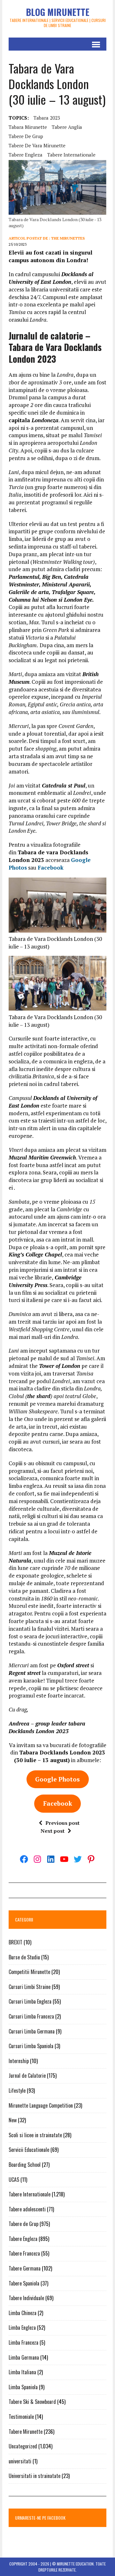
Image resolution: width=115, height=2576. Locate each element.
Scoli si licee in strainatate (35, 2135)
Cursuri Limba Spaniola (31, 2046)
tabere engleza (26, 155)
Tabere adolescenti (27, 2209)
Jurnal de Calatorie (27, 2075)
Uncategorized (23, 2446)
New (13, 2120)
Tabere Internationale (30, 2194)
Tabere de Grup (23, 2224)
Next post (53, 1831)
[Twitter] (78, 1859)
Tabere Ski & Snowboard (32, 2402)
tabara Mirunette (28, 127)
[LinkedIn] (51, 1859)
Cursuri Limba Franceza (31, 2016)
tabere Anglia (67, 127)
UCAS (14, 2180)
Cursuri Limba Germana (32, 2031)
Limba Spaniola (23, 2387)
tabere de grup (26, 136)
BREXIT (15, 1942)
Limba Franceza (23, 2342)
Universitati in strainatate (34, 2476)
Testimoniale (21, 2417)
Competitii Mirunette (29, 1972)
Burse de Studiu (24, 1957)
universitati (20, 2461)
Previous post (62, 1823)
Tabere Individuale (26, 2298)
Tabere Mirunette (26, 2432)
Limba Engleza (22, 2327)
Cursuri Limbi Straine (30, 1987)
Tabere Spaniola (24, 2283)
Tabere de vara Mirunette (37, 145)
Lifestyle (17, 2090)
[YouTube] (64, 1859)
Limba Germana (24, 2357)
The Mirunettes (68, 238)
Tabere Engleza (23, 2239)
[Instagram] (37, 1859)
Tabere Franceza (24, 2253)
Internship (19, 2061)
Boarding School (25, 2165)
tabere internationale (71, 155)
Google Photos (57, 1779)
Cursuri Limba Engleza (30, 2001)
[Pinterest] (91, 1859)
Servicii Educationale (29, 2150)
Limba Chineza (23, 2313)
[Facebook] (24, 1859)
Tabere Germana (25, 2268)
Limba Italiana (22, 2372)
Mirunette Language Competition (41, 2105)
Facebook (51, 868)
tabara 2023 (47, 118)
